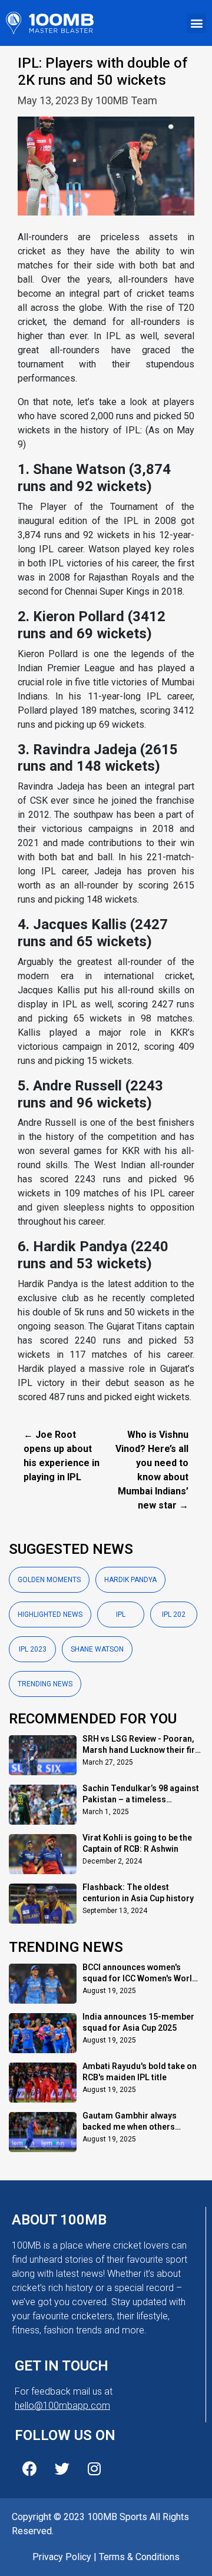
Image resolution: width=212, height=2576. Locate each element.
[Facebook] (29, 2469)
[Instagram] (94, 2469)
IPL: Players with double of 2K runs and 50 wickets (102, 72)
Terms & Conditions (139, 2557)
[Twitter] (62, 2469)
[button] (196, 23)
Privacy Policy (62, 2557)
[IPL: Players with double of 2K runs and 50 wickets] (106, 173)
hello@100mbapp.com (62, 2406)
